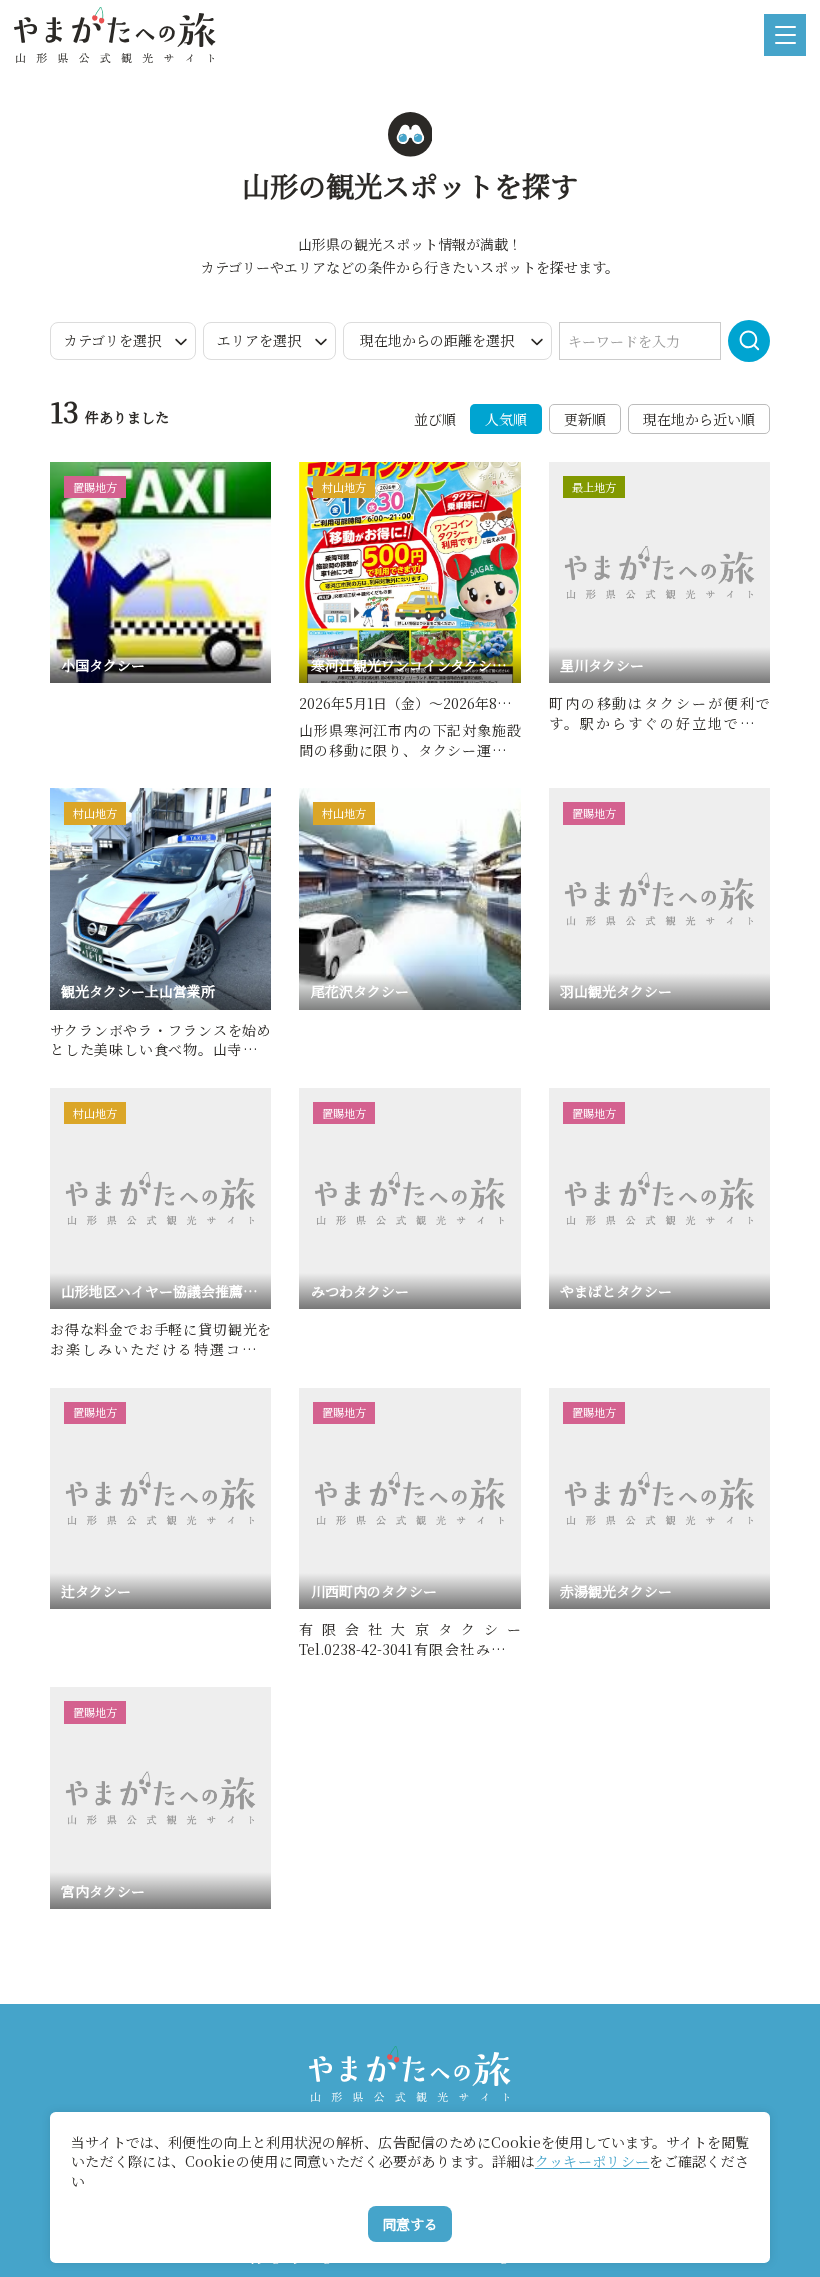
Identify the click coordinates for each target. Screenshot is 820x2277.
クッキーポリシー (592, 2161)
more (69, 470)
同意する (410, 2224)
